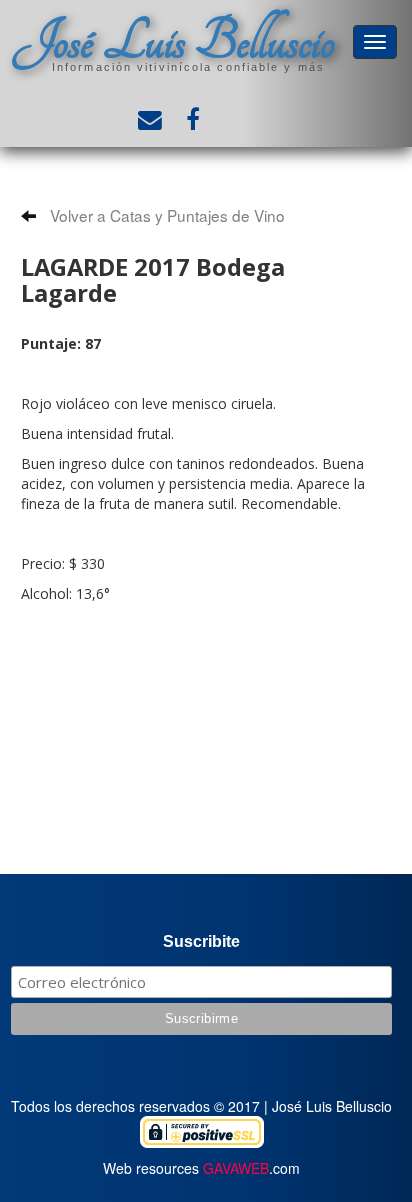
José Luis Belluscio (174, 41)
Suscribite (201, 941)
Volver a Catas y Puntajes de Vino (165, 215)
